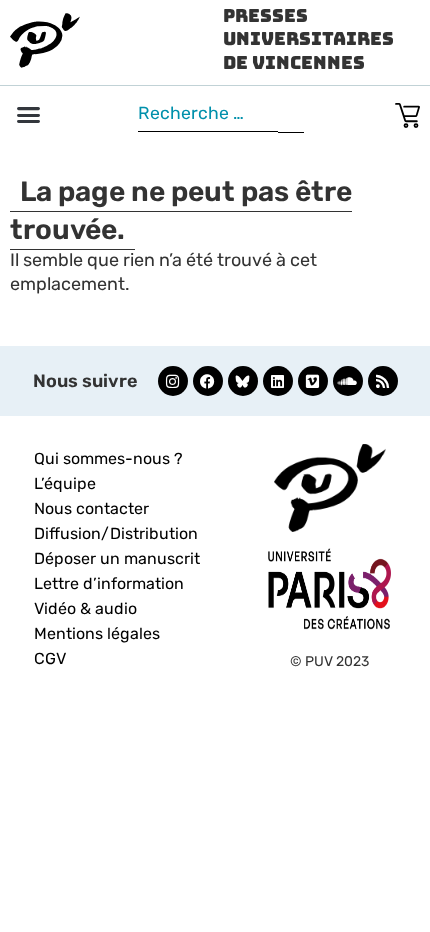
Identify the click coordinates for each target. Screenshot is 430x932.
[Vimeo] (313, 381)
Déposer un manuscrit (117, 558)
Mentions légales (97, 633)
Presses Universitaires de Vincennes (308, 39)
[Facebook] (208, 381)
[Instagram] (173, 381)
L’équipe (65, 483)
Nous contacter (91, 508)
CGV (50, 658)
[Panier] (407, 111)
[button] (29, 115)
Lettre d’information (109, 583)
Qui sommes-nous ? (108, 458)
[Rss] (383, 381)
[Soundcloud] (348, 381)
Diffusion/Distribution (116, 533)
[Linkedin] (278, 381)
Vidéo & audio (85, 608)
